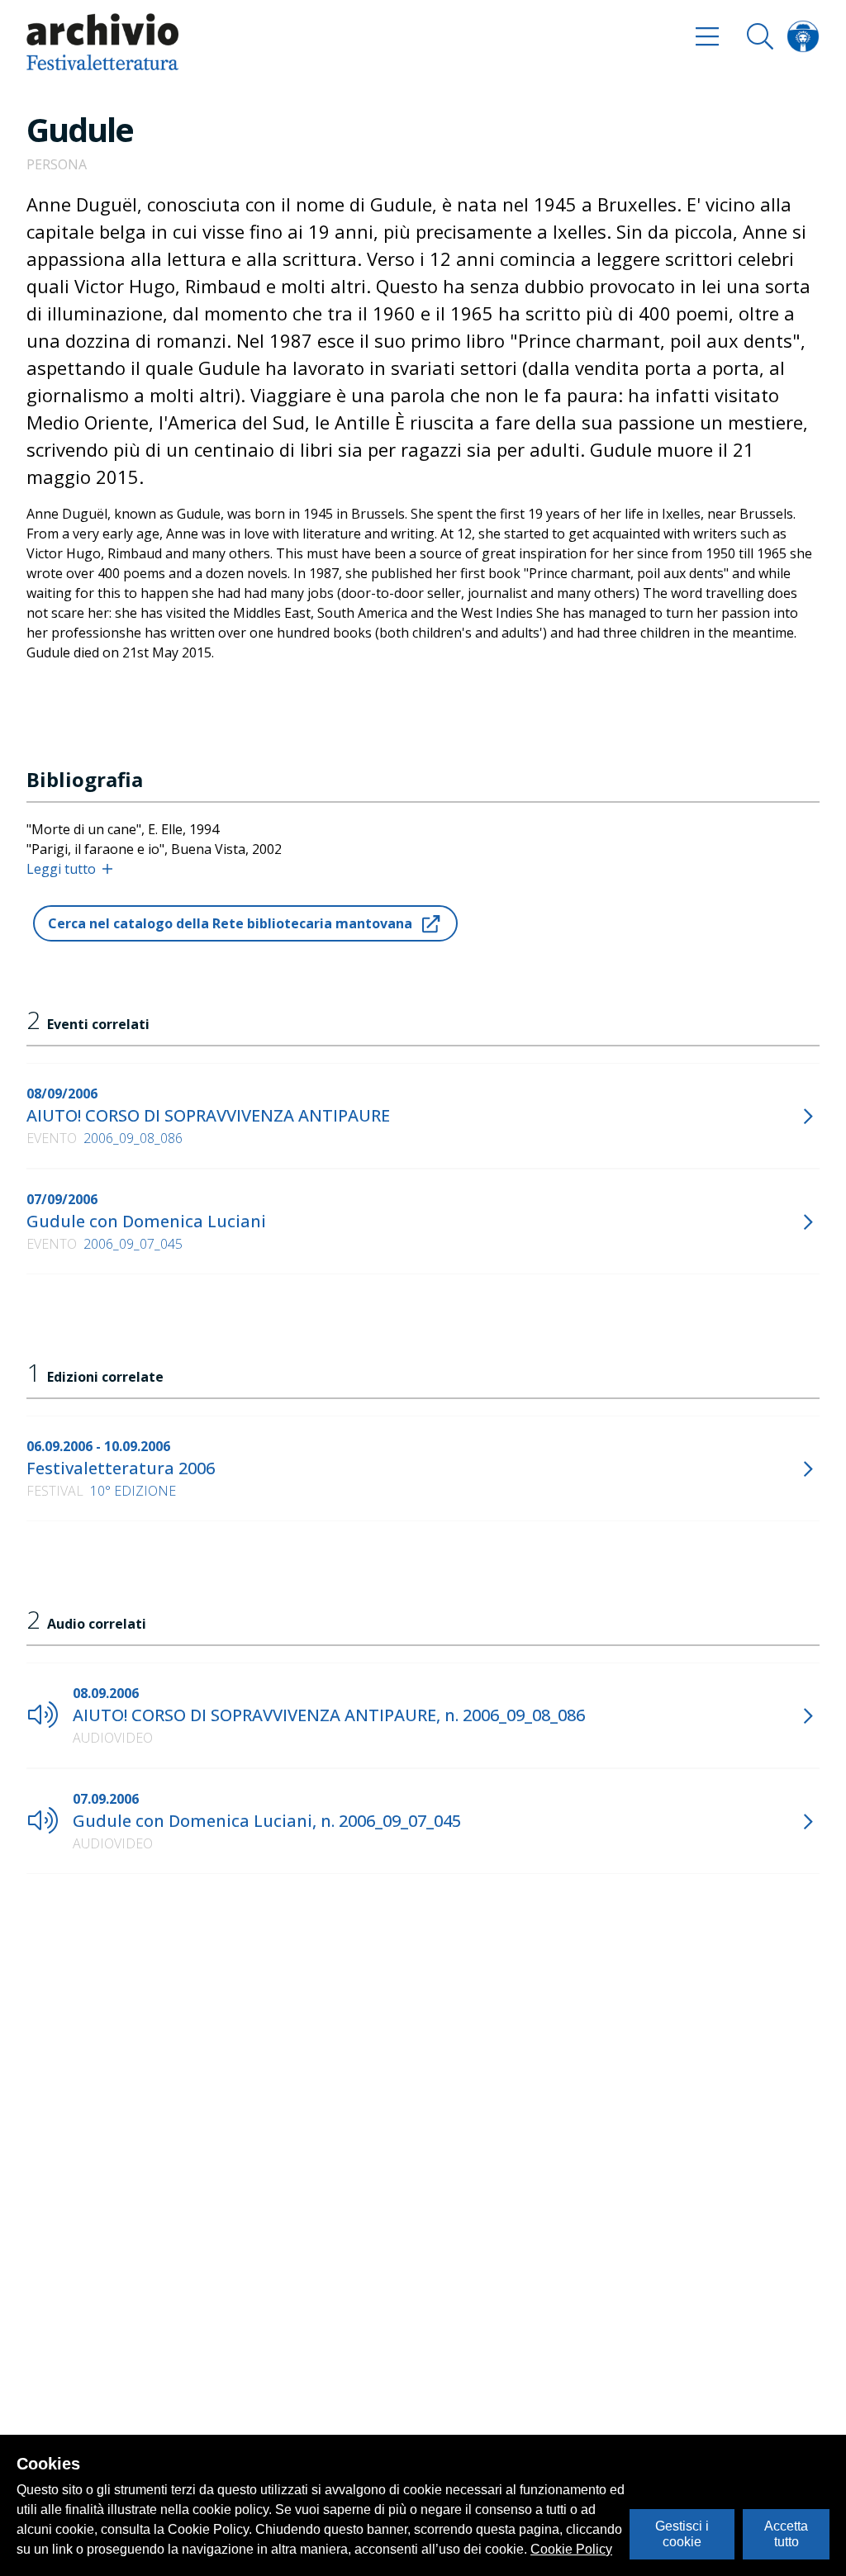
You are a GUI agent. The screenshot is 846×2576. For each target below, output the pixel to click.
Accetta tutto (786, 2533)
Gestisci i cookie (682, 2533)
